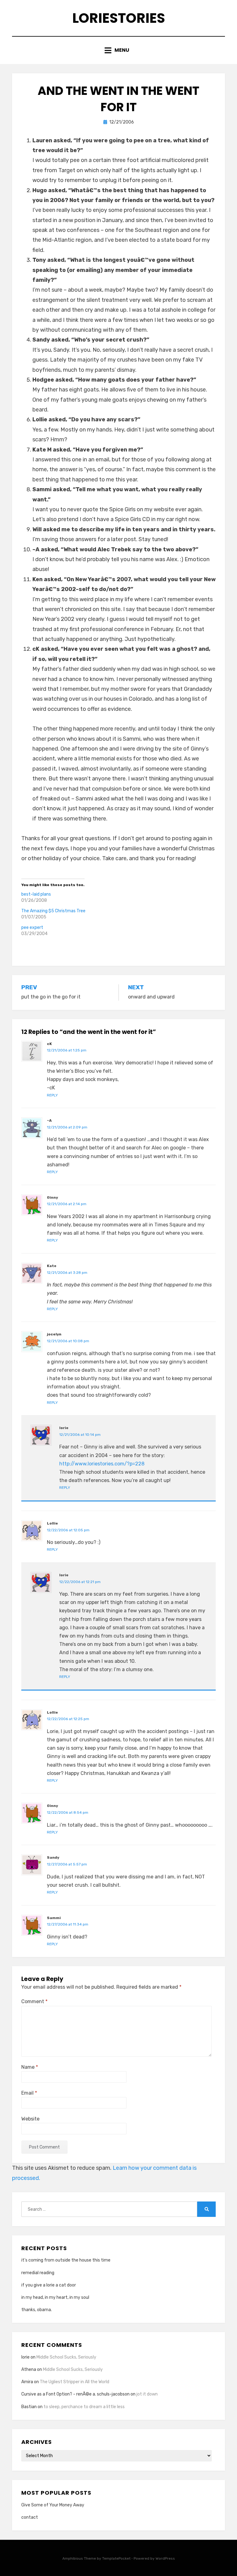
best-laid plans (36, 894)
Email (29, 2093)
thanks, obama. (37, 2310)
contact (30, 2517)
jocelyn (54, 1334)
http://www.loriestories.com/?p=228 (102, 1464)
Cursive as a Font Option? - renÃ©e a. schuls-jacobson (75, 2394)
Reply (52, 1095)
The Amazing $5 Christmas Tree (53, 911)
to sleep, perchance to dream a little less (84, 2407)
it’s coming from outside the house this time (66, 2260)
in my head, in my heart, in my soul (55, 2297)
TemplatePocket (116, 2558)
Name (30, 2067)
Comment (34, 2001)
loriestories (119, 18)
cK (49, 1044)
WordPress (165, 2558)
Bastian (29, 2407)
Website (30, 2119)
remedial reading (38, 2273)
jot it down (147, 2394)
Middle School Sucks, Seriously (66, 2357)
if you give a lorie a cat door (49, 2285)
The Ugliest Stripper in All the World (75, 2382)
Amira (27, 2382)
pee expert (32, 928)
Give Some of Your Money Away (53, 2505)
